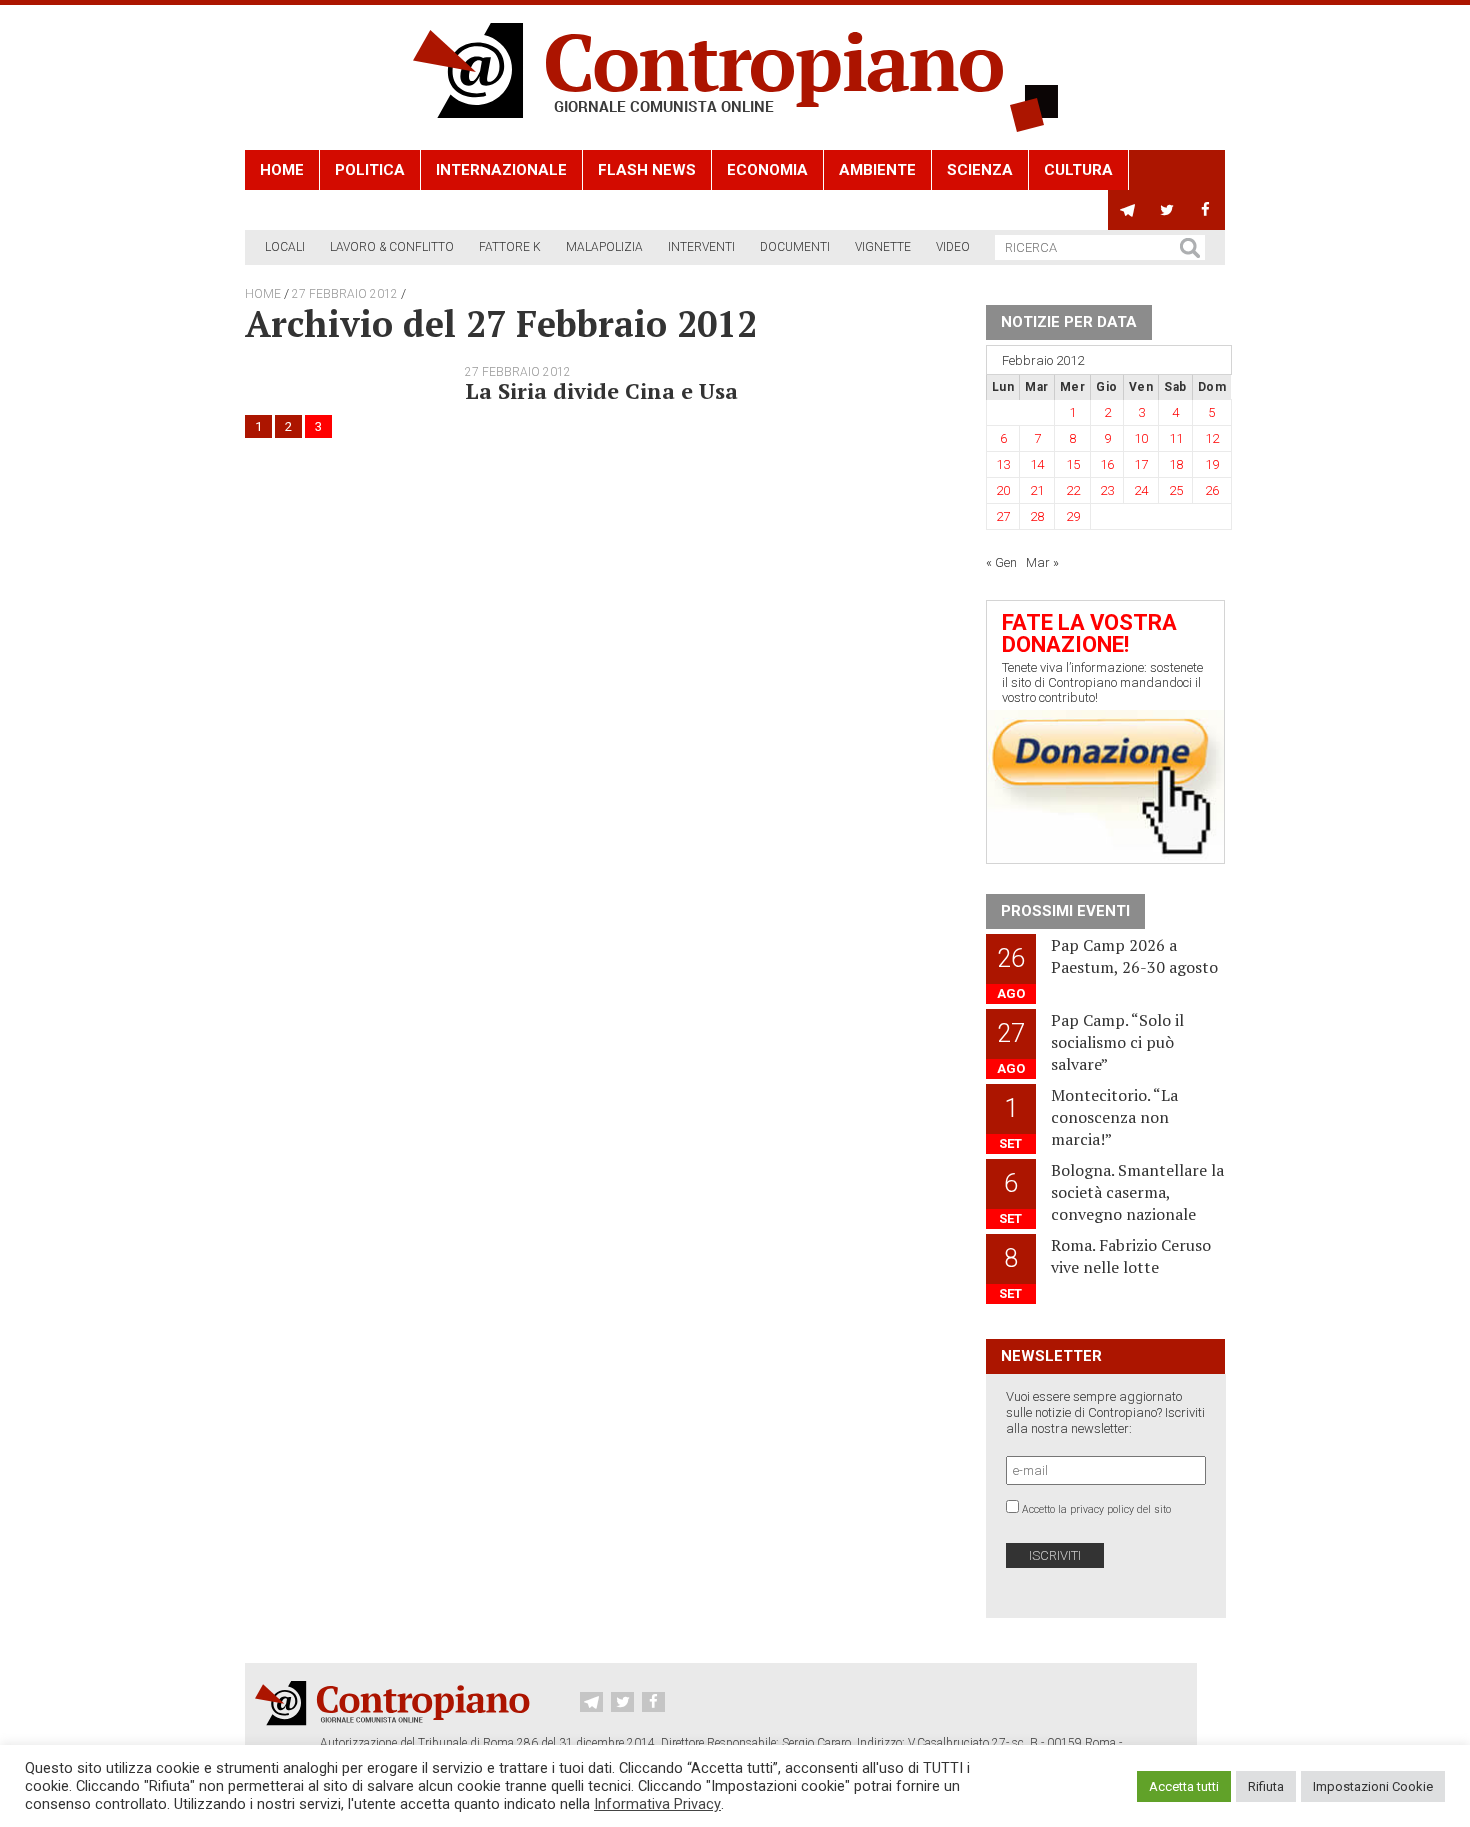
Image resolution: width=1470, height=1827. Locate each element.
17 (1141, 464)
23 (1107, 490)
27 (1003, 516)
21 (1037, 490)
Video (953, 247)
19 (1212, 464)
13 (1003, 464)
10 (1141, 438)
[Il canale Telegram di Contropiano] (1127, 210)
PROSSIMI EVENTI (1065, 911)
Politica (370, 170)
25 (1176, 490)
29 (1073, 516)
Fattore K (510, 247)
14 (1037, 464)
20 (1003, 490)
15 (1073, 464)
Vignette (883, 247)
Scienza (980, 170)
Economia (767, 170)
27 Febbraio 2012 (345, 294)
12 (1212, 438)
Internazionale (501, 170)
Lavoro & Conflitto (392, 247)
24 (1141, 490)
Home (282, 170)
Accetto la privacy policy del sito (1096, 1509)
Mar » (1042, 562)
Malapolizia (604, 247)
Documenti (795, 247)
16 (1107, 464)
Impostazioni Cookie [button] (1373, 1786)
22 (1073, 490)
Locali (285, 247)
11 (1176, 438)
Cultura (1078, 170)
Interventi (701, 247)
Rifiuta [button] (1266, 1786)
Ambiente (877, 170)
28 (1037, 516)
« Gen (1001, 562)
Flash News (647, 170)
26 (1212, 490)
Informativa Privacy (657, 1804)
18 (1176, 464)
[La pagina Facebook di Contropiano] (1205, 210)
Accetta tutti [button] (1184, 1786)
